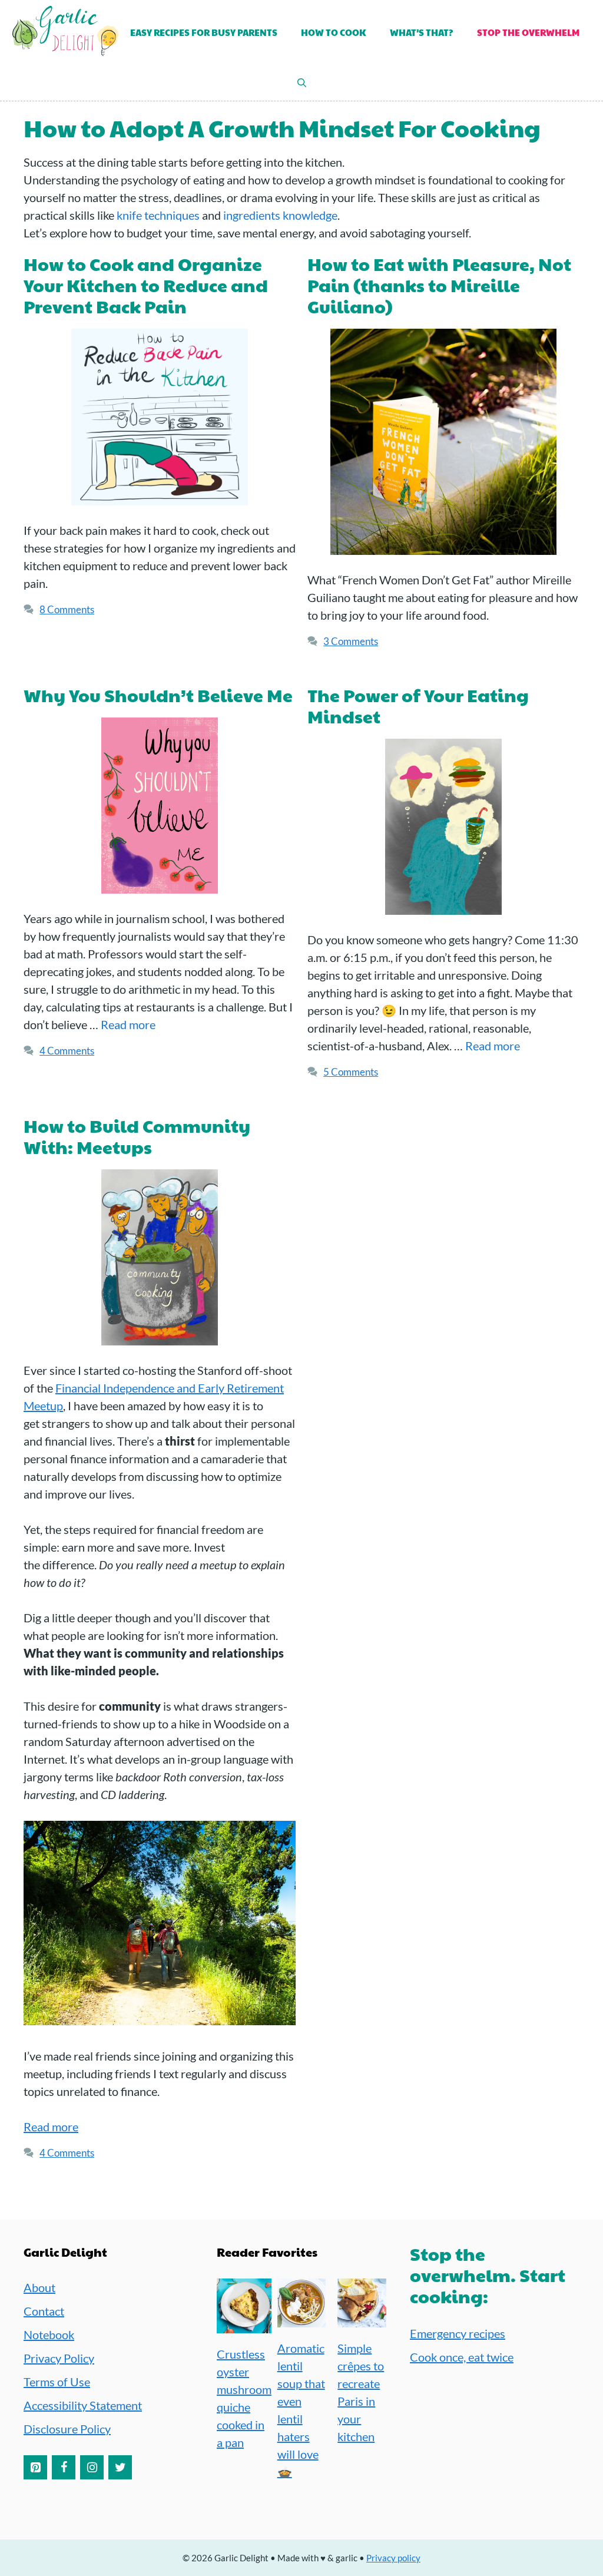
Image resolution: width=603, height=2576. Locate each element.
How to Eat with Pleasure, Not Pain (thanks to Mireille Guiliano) (439, 285)
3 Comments (351, 641)
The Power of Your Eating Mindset (418, 705)
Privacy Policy (59, 2358)
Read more (128, 1024)
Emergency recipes (458, 2333)
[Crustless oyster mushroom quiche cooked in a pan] (244, 2324)
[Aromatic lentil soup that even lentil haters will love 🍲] (302, 2319)
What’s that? (422, 32)
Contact (44, 2311)
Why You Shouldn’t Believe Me (158, 695)
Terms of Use (57, 2382)
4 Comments (67, 1051)
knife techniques (158, 215)
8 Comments (67, 609)
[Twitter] (120, 2467)
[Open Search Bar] (302, 83)
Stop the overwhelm (528, 32)
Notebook (49, 2334)
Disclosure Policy (67, 2429)
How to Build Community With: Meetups (137, 1136)
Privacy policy (393, 2558)
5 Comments (351, 1072)
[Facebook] (64, 2467)
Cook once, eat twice (462, 2357)
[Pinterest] (35, 2467)
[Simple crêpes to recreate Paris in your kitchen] (362, 2319)
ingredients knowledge (280, 215)
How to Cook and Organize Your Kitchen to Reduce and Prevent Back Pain (146, 285)
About (39, 2287)
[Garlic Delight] (65, 33)
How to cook (334, 32)
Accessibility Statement (83, 2405)
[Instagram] (92, 2467)
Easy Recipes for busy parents (204, 32)
